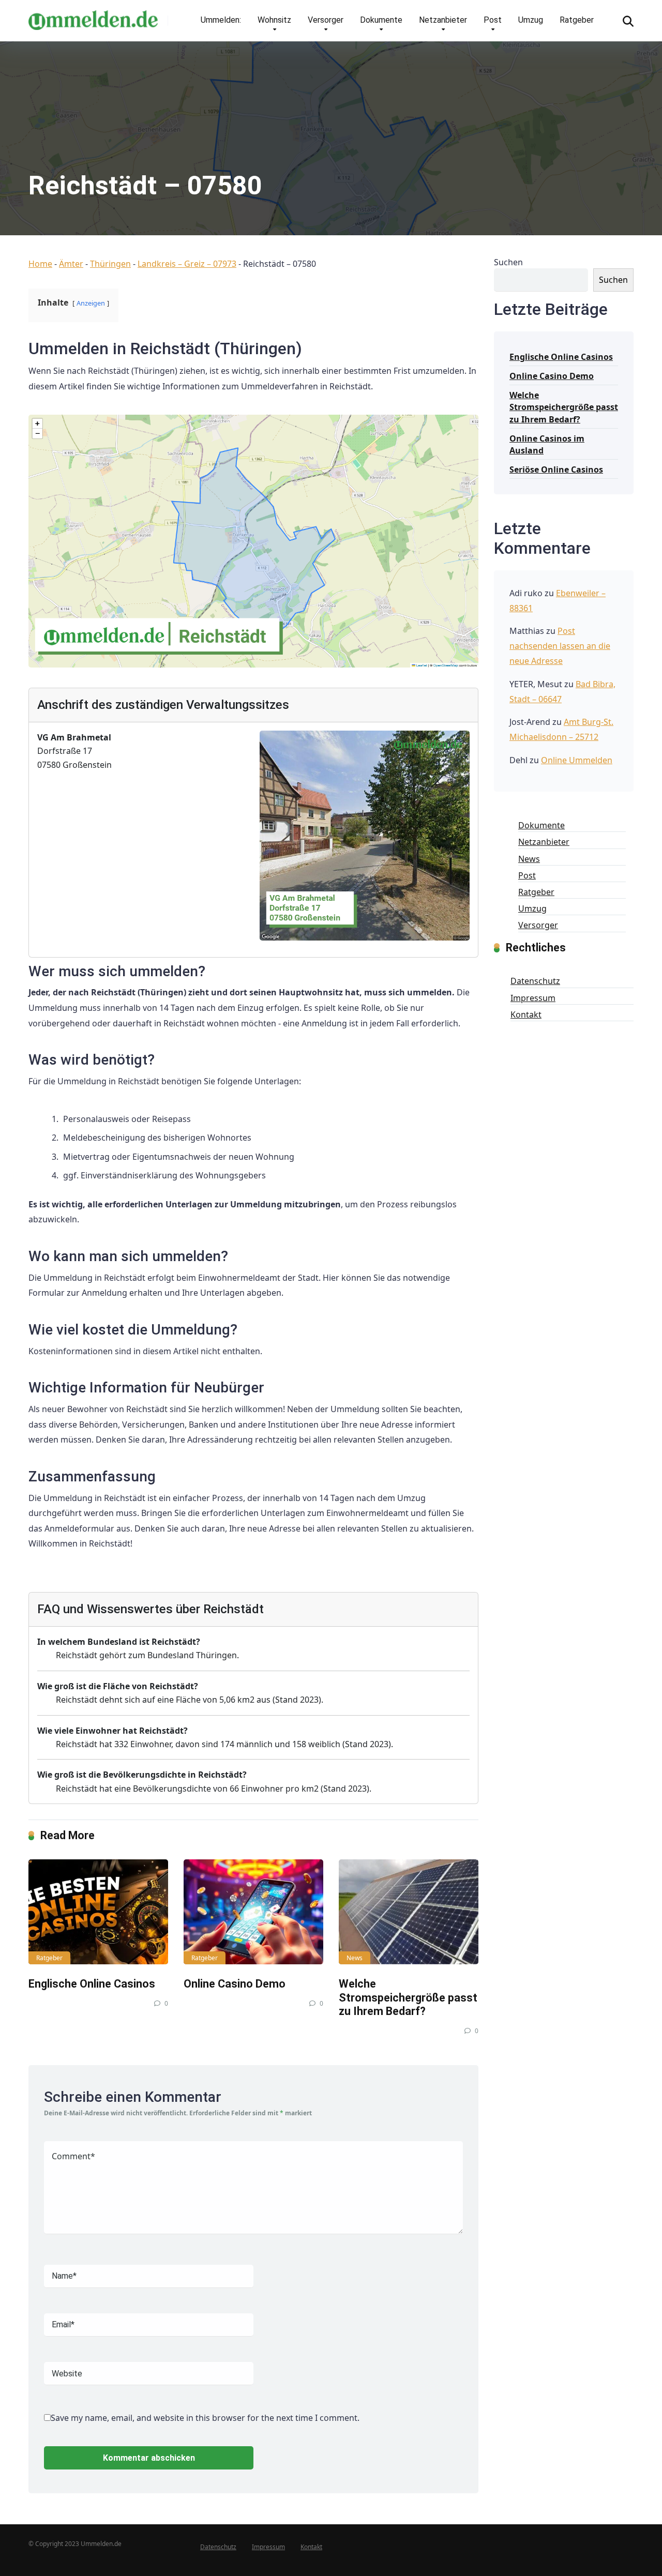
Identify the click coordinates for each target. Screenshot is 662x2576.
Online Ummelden (577, 760)
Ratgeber (577, 20)
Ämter (71, 264)
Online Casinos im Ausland (547, 444)
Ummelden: (221, 20)
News (355, 1958)
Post (493, 20)
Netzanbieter (443, 20)
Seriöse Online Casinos (556, 469)
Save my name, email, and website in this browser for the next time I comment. (205, 2418)
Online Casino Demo (235, 1984)
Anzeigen (91, 303)
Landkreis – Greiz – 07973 (187, 264)
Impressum (533, 998)
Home (40, 264)
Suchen (508, 262)
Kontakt (526, 1014)
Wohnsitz (274, 20)
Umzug (531, 20)
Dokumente (381, 20)
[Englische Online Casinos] (98, 1912)
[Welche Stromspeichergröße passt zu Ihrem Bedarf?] (409, 1912)
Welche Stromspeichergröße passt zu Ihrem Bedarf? (408, 1997)
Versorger (326, 20)
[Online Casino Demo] (253, 1912)
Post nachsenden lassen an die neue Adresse (560, 646)
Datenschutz (535, 981)
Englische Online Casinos (92, 1984)
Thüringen (110, 264)
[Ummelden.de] (93, 16)
